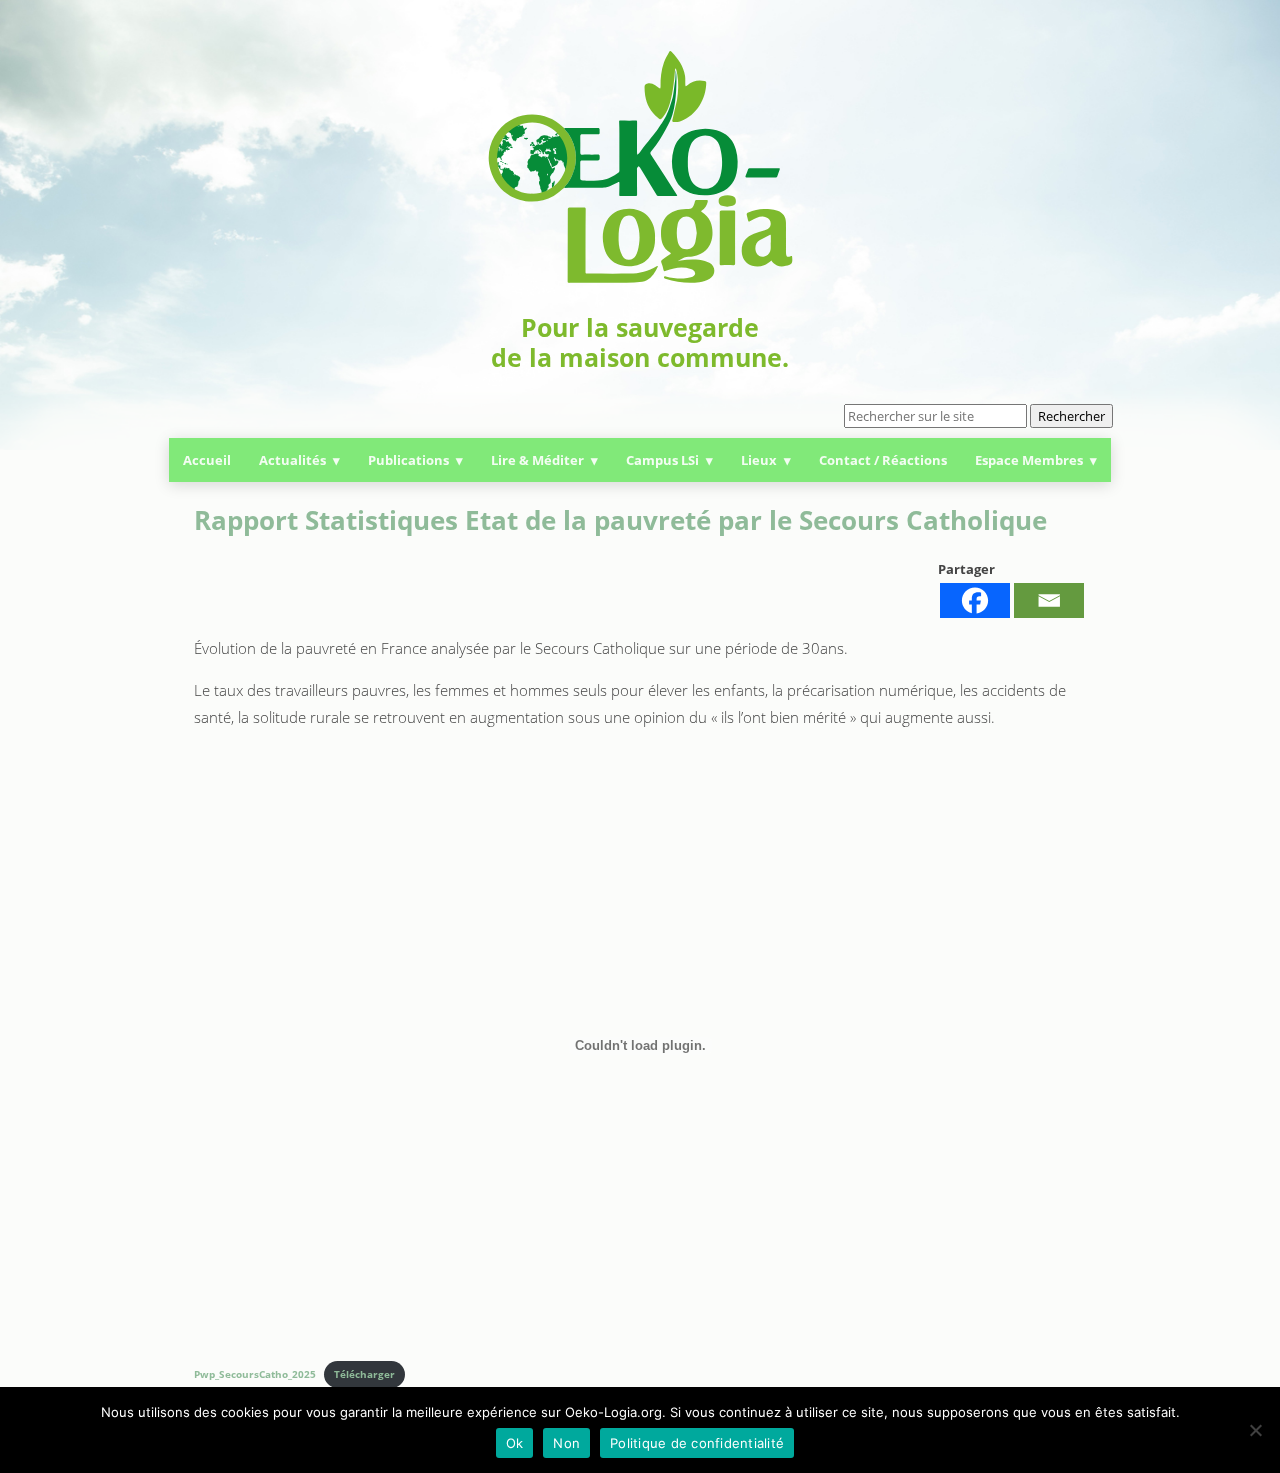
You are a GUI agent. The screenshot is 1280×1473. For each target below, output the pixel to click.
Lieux (759, 460)
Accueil (207, 460)
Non (566, 1443)
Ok (515, 1443)
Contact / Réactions (883, 460)
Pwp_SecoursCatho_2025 (255, 1374)
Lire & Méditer (537, 460)
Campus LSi (662, 460)
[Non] (1255, 1430)
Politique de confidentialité (697, 1443)
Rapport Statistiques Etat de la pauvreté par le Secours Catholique (620, 520)
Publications (408, 460)
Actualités (292, 460)
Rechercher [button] (1071, 416)
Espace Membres (1029, 460)
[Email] (1049, 600)
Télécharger (364, 1374)
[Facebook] (975, 600)
